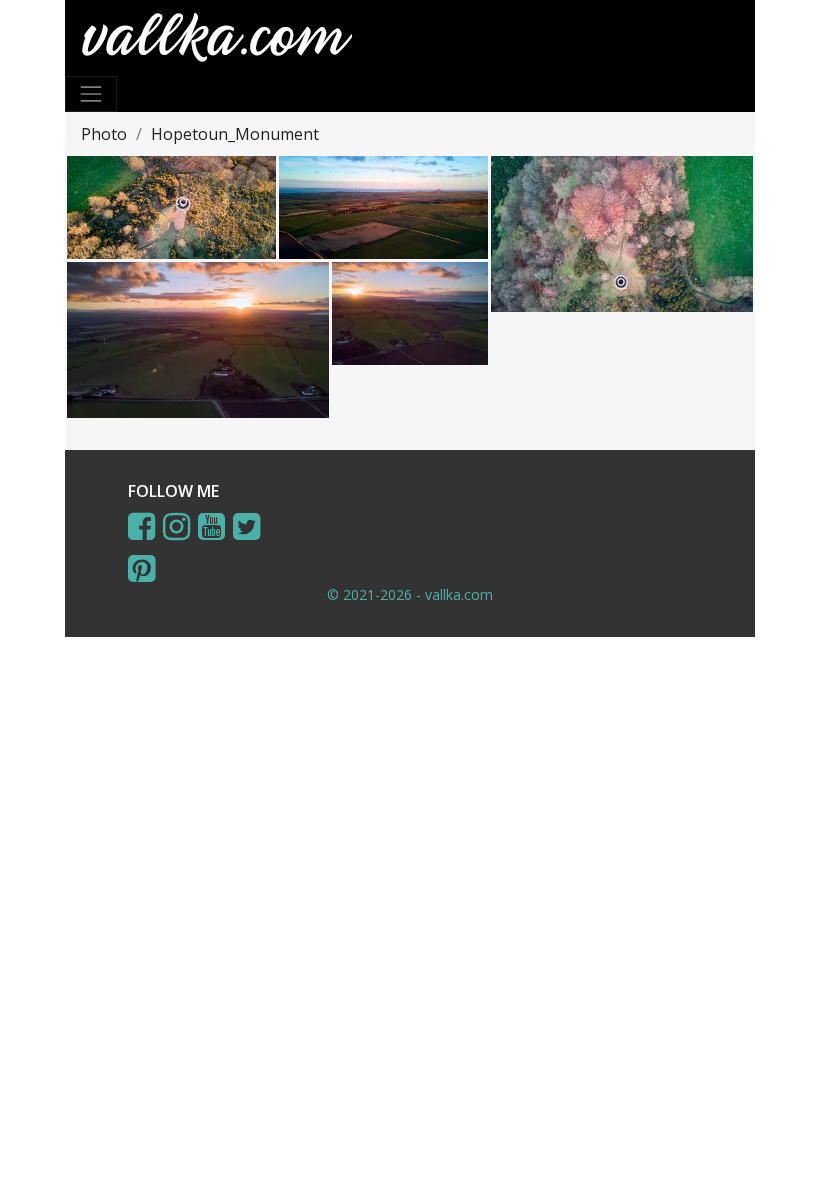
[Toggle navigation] (91, 94)
